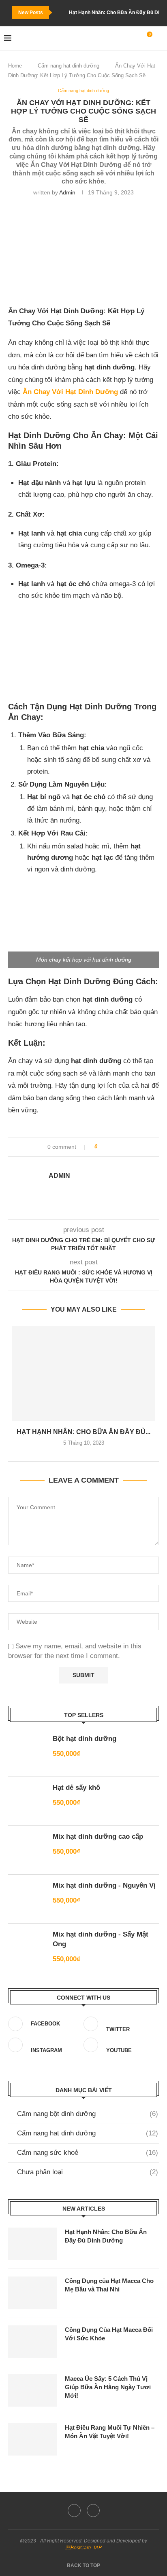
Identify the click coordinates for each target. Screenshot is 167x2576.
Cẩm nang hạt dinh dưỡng (69, 66)
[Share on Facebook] (106, 1147)
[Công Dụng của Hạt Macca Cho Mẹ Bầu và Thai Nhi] (32, 2293)
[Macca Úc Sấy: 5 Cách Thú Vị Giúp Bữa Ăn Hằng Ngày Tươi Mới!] (32, 2390)
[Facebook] (74, 2511)
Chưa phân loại (88, 2172)
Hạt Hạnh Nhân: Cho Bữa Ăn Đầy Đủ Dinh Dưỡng (106, 2236)
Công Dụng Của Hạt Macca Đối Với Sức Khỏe (109, 2334)
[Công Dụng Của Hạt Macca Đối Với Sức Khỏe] (32, 2342)
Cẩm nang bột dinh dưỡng (88, 2114)
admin (67, 192)
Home (15, 66)
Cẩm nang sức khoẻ (88, 2153)
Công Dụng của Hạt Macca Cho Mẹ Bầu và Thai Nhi (109, 2285)
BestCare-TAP (84, 2548)
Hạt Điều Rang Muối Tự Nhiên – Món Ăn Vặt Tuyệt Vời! (110, 2432)
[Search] (159, 38)
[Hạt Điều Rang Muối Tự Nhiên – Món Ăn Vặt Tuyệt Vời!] (32, 2439)
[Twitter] (93, 2511)
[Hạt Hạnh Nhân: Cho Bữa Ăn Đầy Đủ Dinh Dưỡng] (83, 1373)
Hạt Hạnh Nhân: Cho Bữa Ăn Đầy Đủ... (83, 1432)
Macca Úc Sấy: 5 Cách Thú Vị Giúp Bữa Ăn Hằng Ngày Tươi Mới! (108, 2387)
